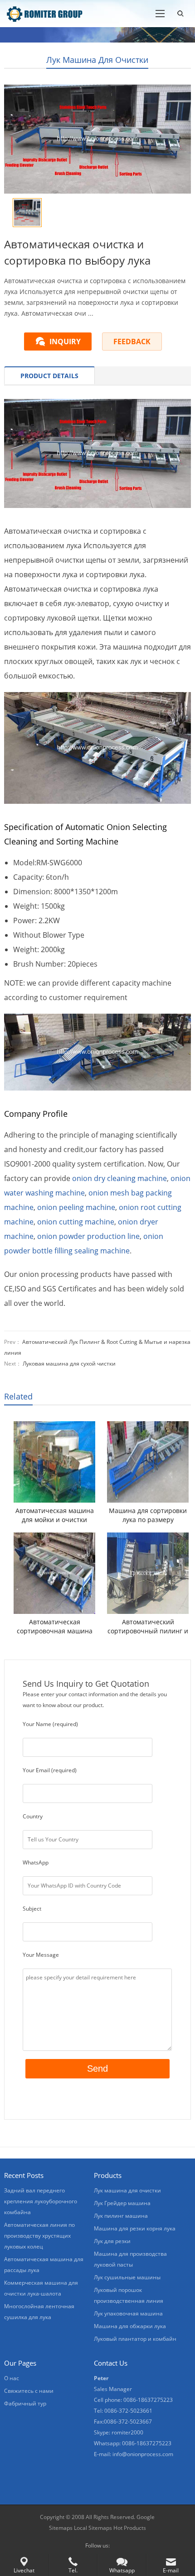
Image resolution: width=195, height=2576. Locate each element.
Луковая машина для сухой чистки (69, 1364)
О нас (12, 2378)
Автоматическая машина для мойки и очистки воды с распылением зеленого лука (55, 1515)
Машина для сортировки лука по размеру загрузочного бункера (148, 1515)
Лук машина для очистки (97, 60)
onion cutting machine (76, 1222)
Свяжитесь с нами (29, 2391)
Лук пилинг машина (121, 2216)
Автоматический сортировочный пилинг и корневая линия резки (148, 1627)
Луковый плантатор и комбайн (135, 2339)
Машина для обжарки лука (130, 2326)
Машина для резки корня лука (135, 2228)
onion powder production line (88, 1236)
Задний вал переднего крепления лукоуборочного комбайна (41, 2201)
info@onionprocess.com (143, 2454)
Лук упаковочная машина (128, 2313)
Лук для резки (112, 2241)
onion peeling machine (76, 1207)
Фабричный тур (25, 2403)
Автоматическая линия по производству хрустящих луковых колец (39, 2236)
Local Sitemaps (94, 2528)
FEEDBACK (132, 342)
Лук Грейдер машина (122, 2203)
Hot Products (130, 2528)
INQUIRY (65, 342)
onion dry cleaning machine (119, 1178)
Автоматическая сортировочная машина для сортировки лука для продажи (55, 1627)
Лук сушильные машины (127, 2277)
